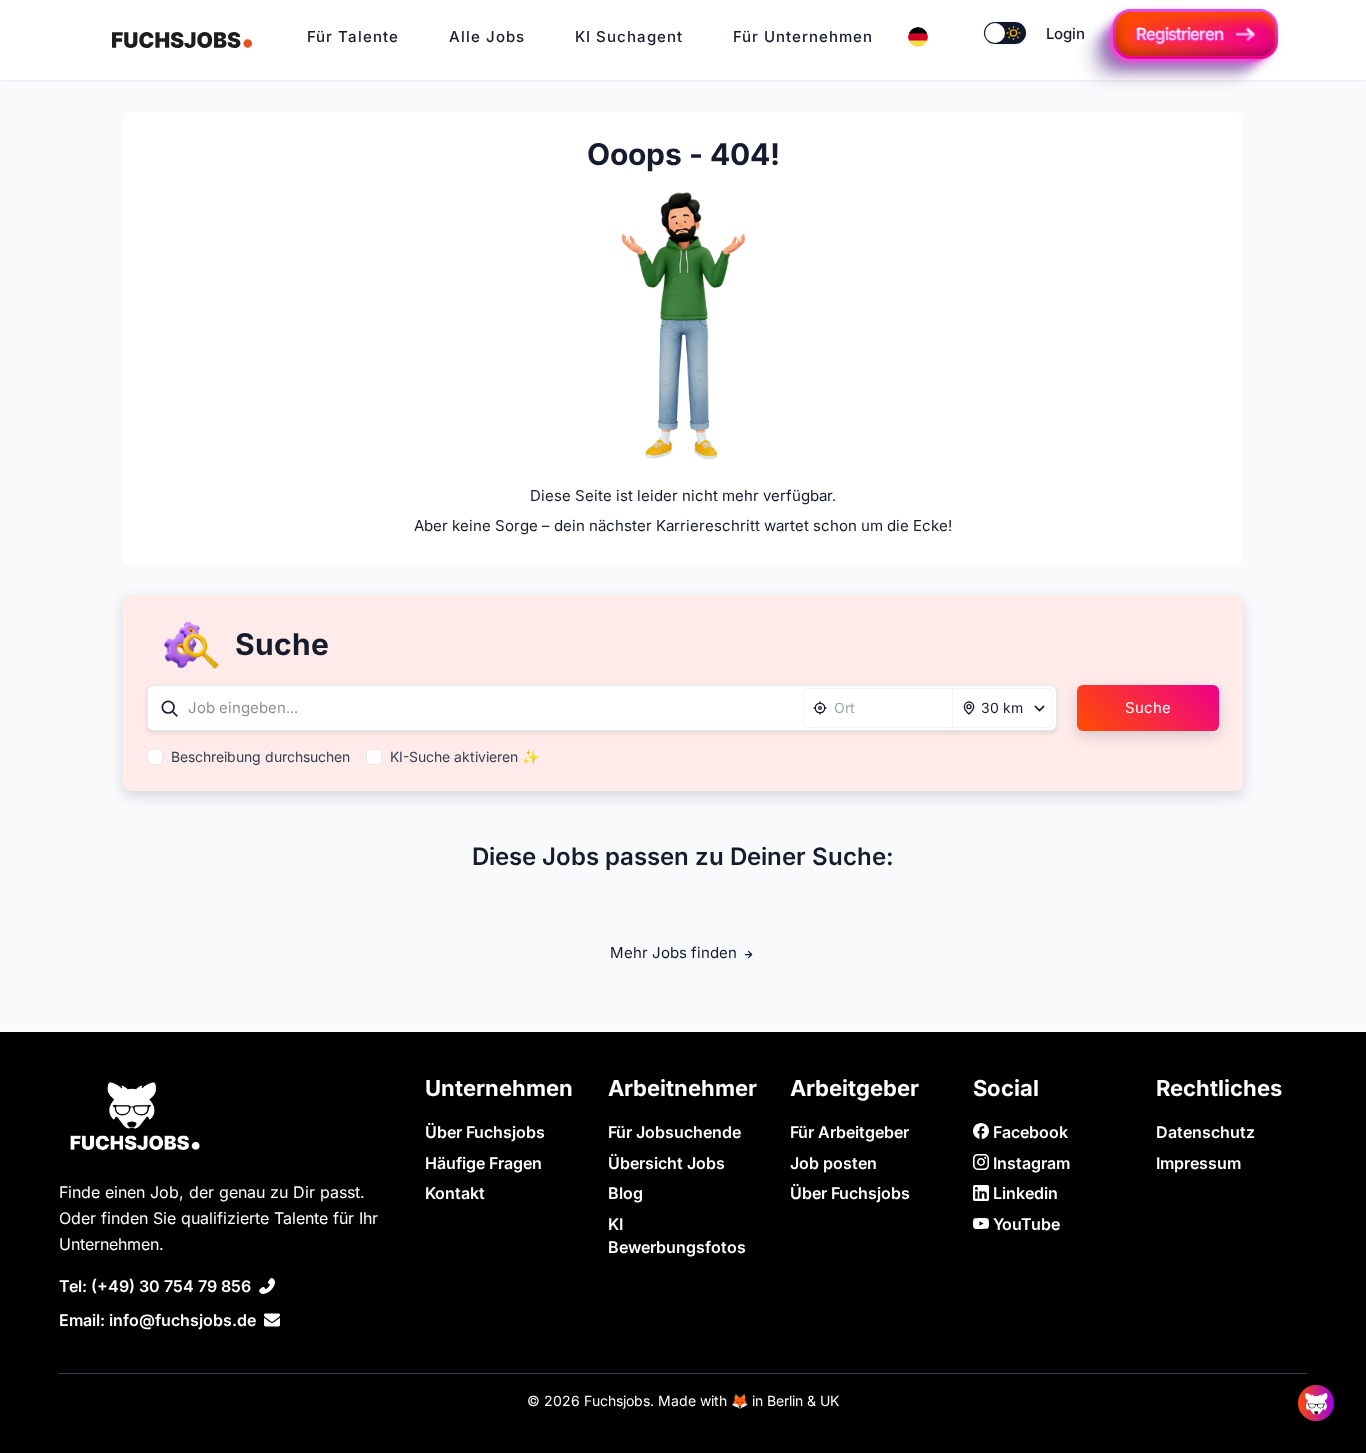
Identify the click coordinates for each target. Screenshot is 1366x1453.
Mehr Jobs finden (675, 952)
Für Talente (353, 36)
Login (1065, 33)
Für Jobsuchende (674, 1132)
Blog (625, 1193)
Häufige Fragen (483, 1163)
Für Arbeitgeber (849, 1132)
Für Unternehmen (803, 36)
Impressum (1198, 1163)
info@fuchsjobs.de (182, 1320)
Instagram (1029, 1163)
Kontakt (455, 1193)
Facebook (1028, 1132)
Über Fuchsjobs (485, 1132)
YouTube (1024, 1224)
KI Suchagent (629, 36)
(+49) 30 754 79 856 (171, 1286)
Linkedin (1023, 1193)
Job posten (833, 1163)
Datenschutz (1205, 1132)
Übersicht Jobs (666, 1163)
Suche (1148, 707)
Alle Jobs (487, 36)
